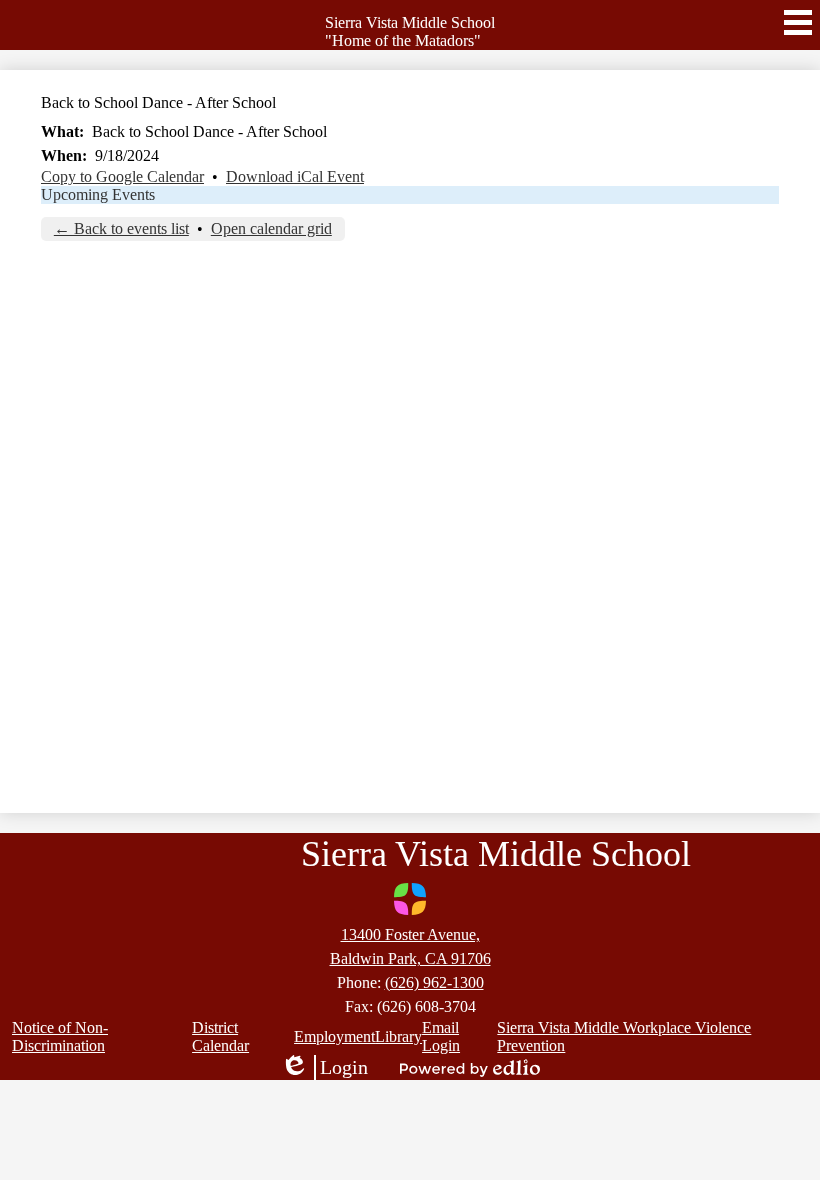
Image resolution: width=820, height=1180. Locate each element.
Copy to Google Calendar (122, 176)
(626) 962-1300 (434, 982)
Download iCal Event (295, 176)
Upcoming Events (98, 194)
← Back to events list (121, 228)
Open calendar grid (271, 228)
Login (324, 1068)
